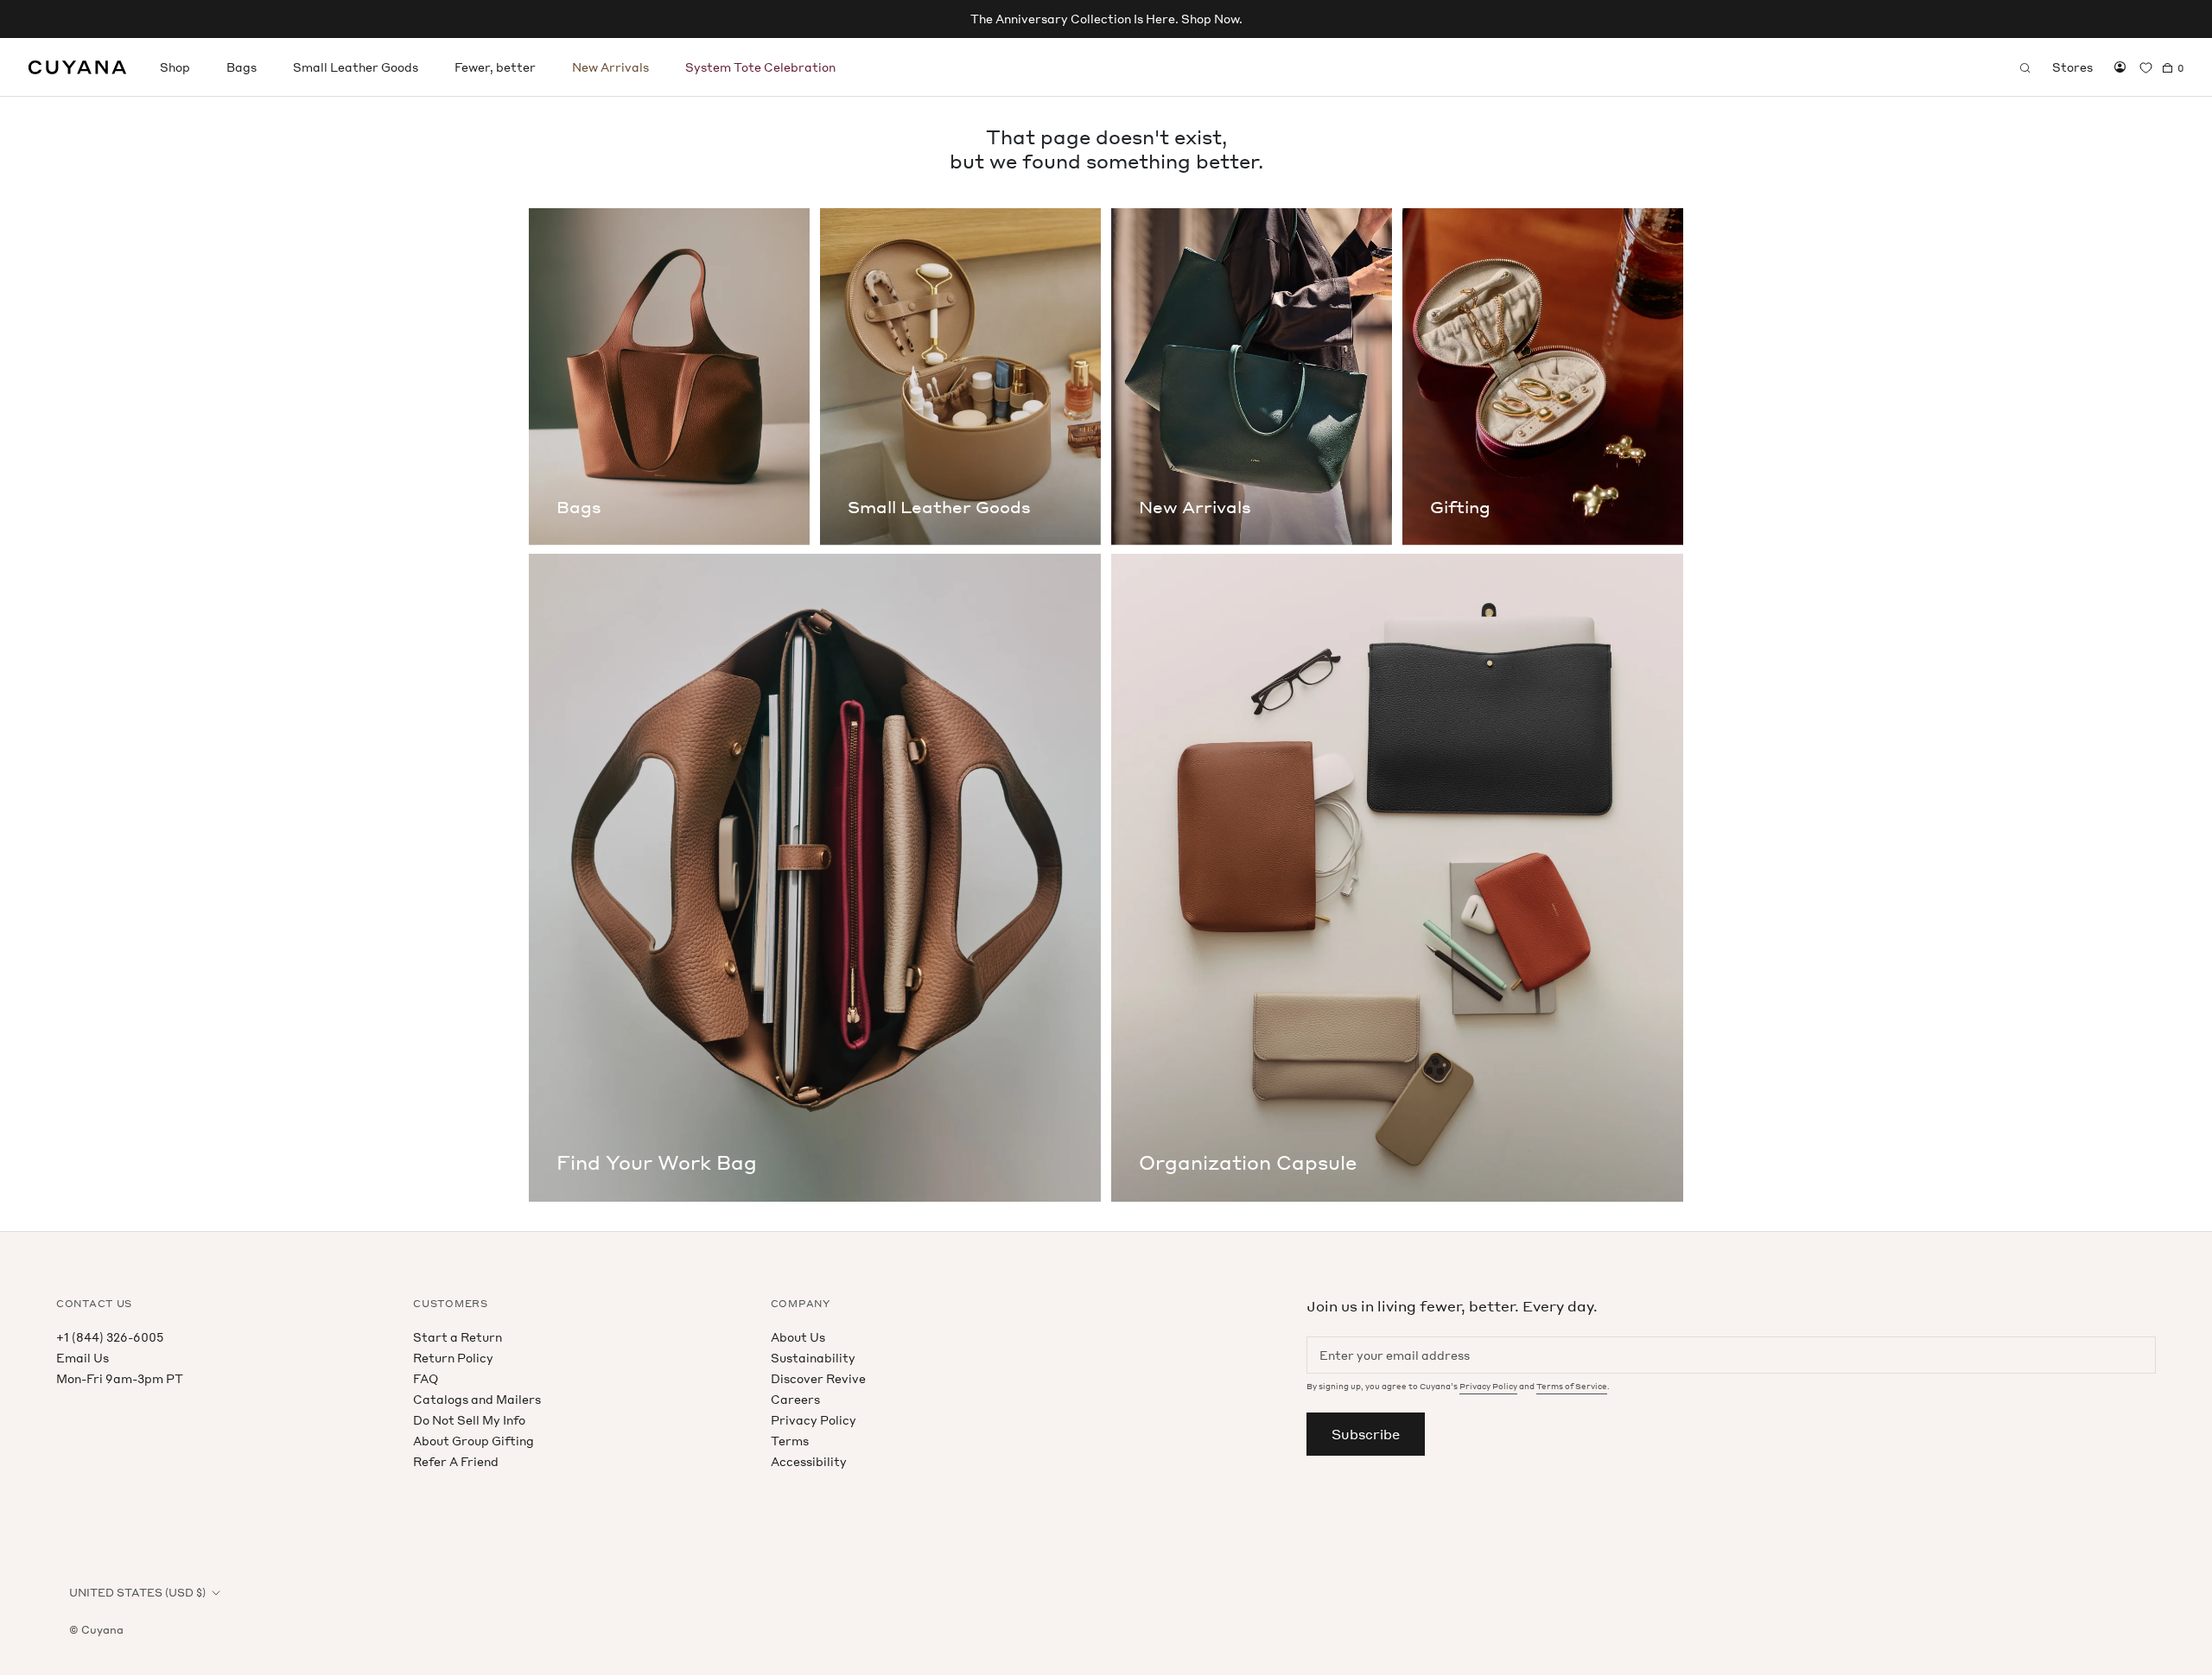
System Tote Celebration (760, 67)
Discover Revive (818, 1378)
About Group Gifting (474, 1441)
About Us (798, 1337)
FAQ (426, 1378)
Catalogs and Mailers (477, 1399)
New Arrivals (610, 67)
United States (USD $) (137, 1593)
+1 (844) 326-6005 (110, 1337)
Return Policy (453, 1358)
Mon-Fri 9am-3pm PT (120, 1378)
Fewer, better (495, 67)
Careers (795, 1399)
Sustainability (813, 1358)
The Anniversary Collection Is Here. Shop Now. (1106, 19)
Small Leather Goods (356, 67)
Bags (242, 67)
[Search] (2025, 67)
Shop (175, 67)
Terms (790, 1441)
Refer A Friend (456, 1461)
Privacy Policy (814, 1420)
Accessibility (809, 1461)
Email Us (83, 1358)
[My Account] (2120, 67)
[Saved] (2146, 68)
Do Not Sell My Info (469, 1420)
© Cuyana (96, 1630)
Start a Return (458, 1337)
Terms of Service (1572, 1386)
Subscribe (1366, 1434)
